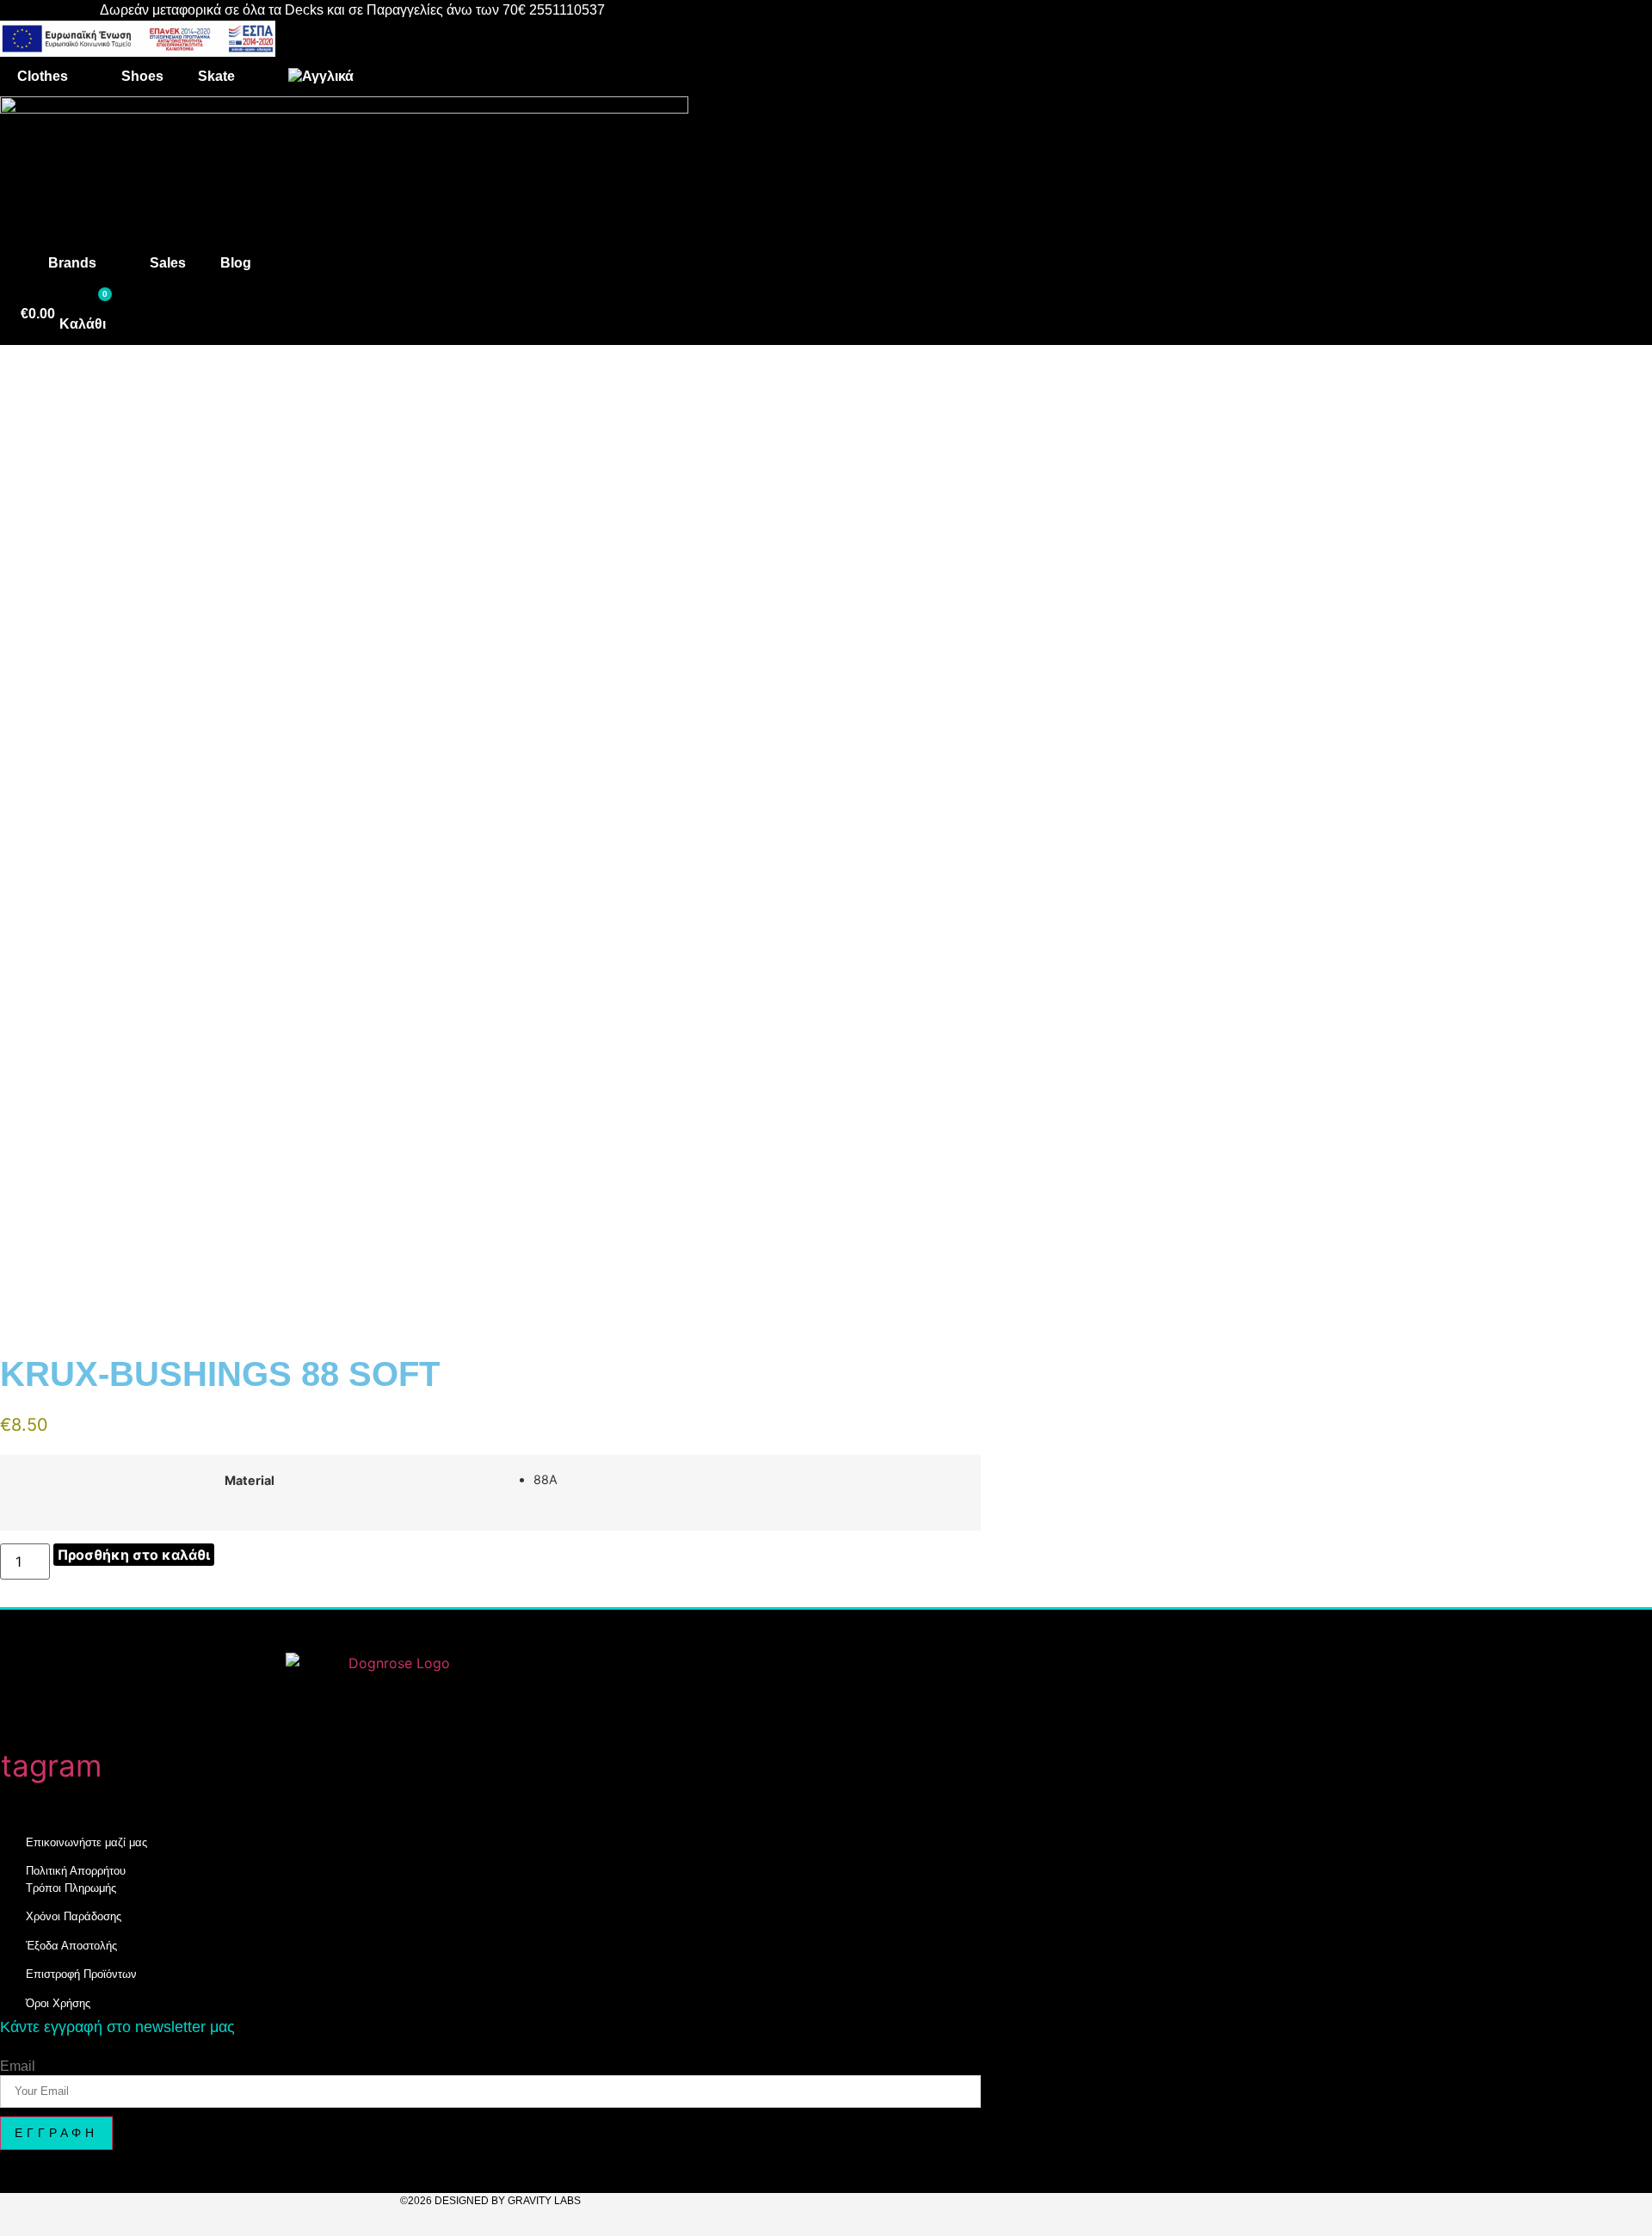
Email (18, 2067)
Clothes (43, 76)
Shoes (142, 76)
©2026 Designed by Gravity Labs (490, 2201)
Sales (168, 263)
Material (250, 1481)
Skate (216, 76)
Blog (236, 263)
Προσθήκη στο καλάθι (134, 1555)
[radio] (751, 1480)
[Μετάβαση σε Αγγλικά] (321, 77)
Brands (72, 263)
